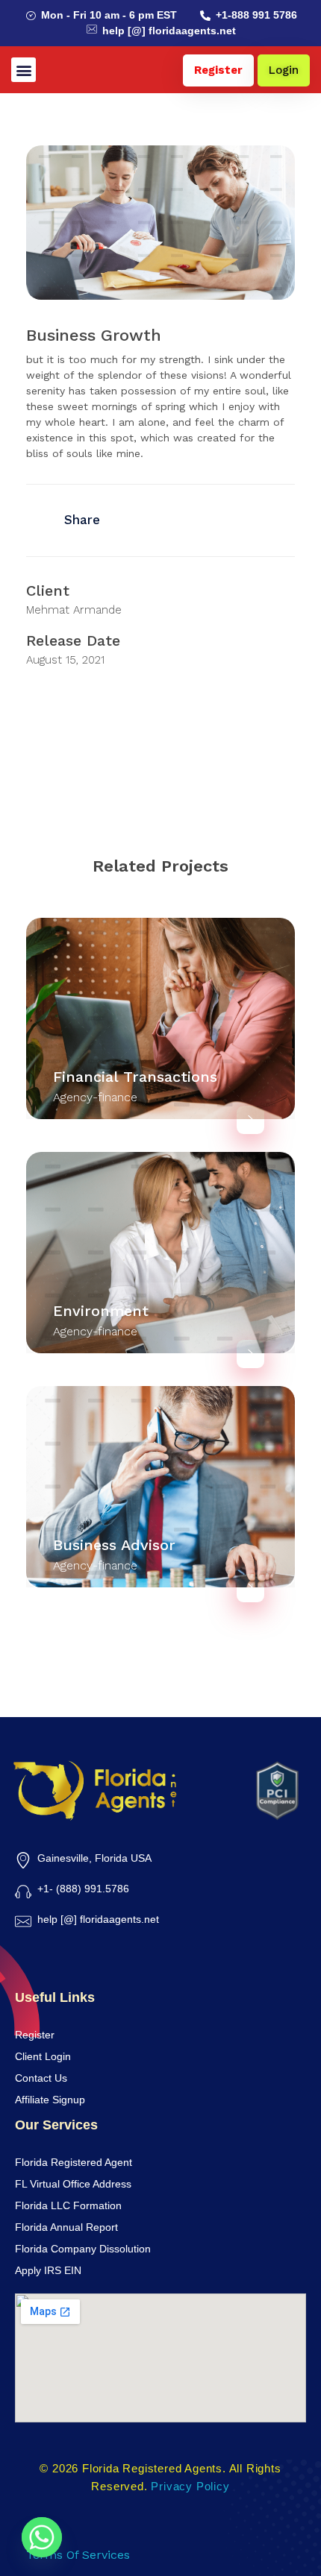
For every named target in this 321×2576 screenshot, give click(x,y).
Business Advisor (114, 1545)
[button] (24, 70)
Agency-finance (95, 1097)
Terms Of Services (78, 2555)
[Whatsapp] (42, 2537)
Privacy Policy (190, 2486)
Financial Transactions (135, 1077)
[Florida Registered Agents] (96, 1789)
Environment (101, 1311)
